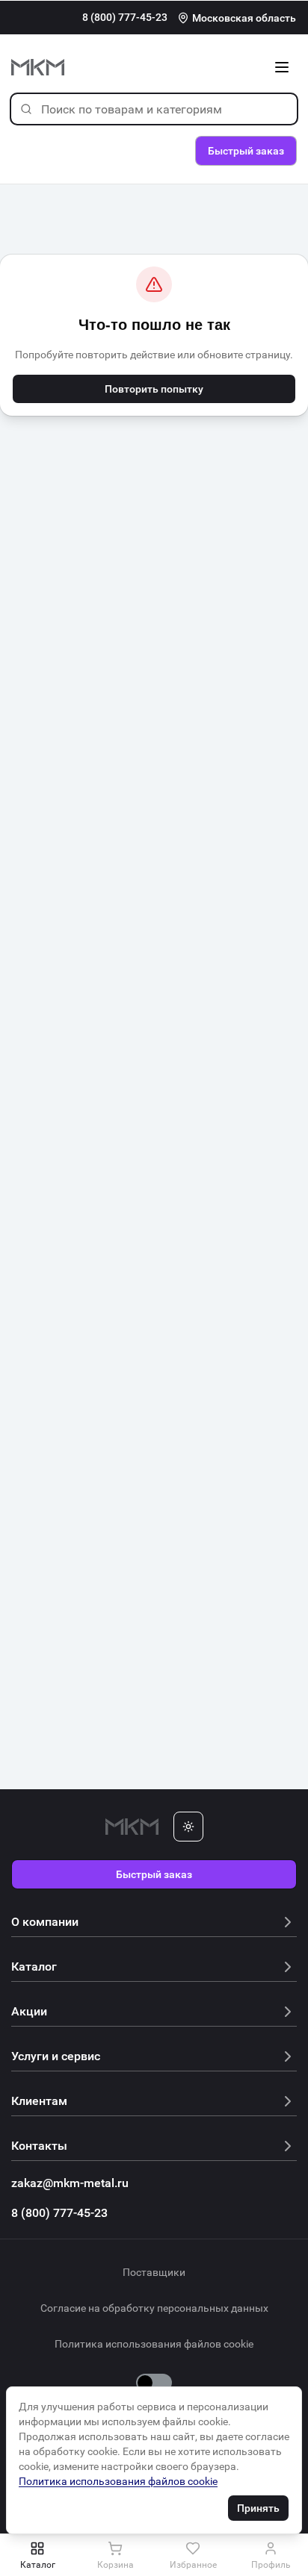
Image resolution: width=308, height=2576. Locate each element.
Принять (258, 2508)
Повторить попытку (154, 389)
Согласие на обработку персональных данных (154, 2308)
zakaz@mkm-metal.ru (70, 2183)
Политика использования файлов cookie (154, 2344)
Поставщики (154, 2272)
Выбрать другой (209, 90)
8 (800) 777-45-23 (125, 17)
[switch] (154, 2383)
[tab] (37, 2555)
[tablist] (154, 2555)
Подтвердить (209, 128)
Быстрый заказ (154, 1874)
